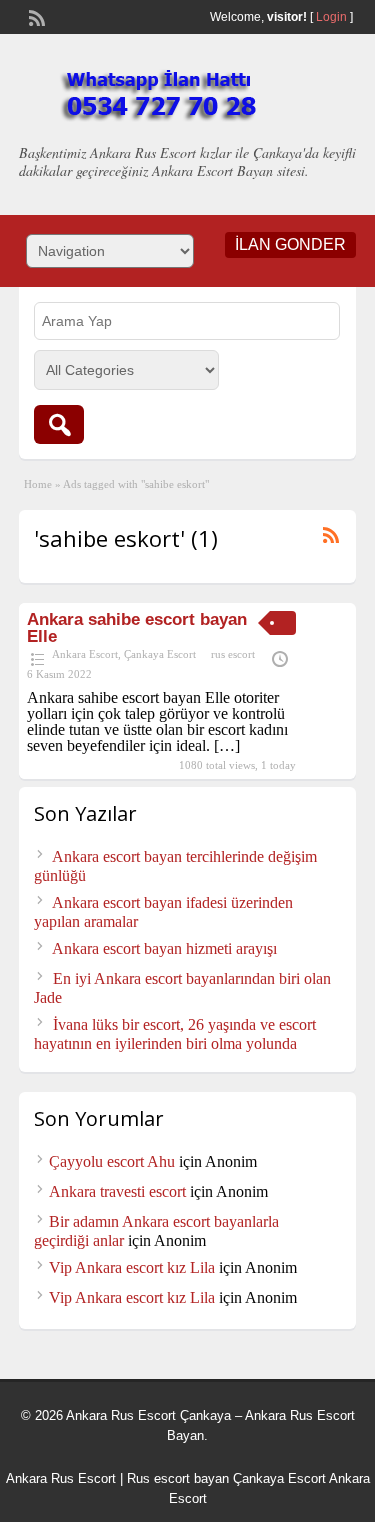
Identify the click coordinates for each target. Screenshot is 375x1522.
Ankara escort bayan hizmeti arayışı (164, 948)
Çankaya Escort (160, 654)
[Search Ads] (59, 424)
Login (331, 17)
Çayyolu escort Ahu (112, 1161)
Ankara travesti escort (117, 1191)
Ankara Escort (85, 654)
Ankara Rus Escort (61, 1478)
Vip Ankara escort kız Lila (132, 1267)
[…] (227, 745)
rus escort (233, 654)
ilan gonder (290, 244)
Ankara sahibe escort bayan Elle (137, 628)
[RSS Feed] (35, 16)
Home (38, 484)
